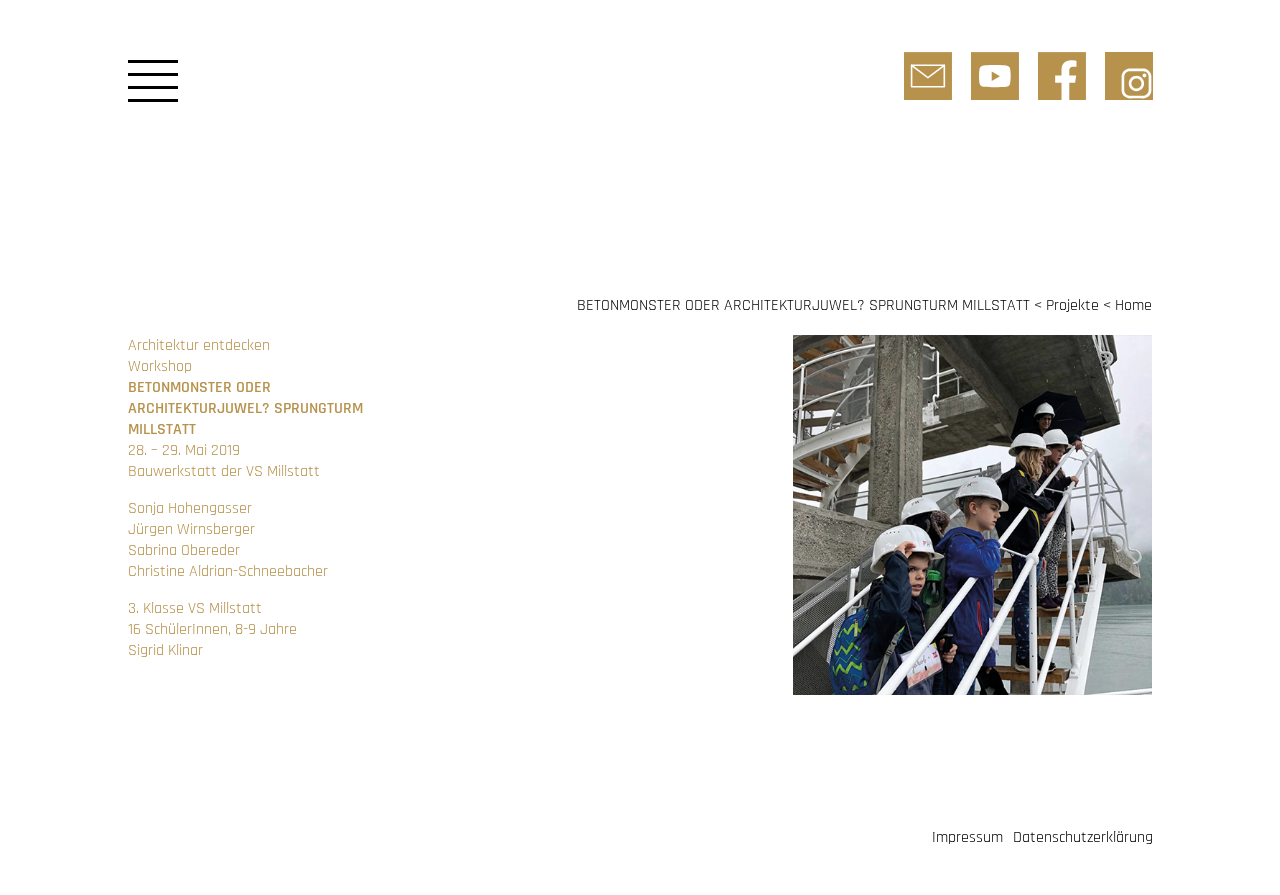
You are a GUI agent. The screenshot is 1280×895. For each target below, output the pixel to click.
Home (1133, 305)
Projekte (1072, 305)
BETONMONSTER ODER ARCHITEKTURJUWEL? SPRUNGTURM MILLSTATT (803, 305)
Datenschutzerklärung (1083, 837)
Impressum (967, 837)
